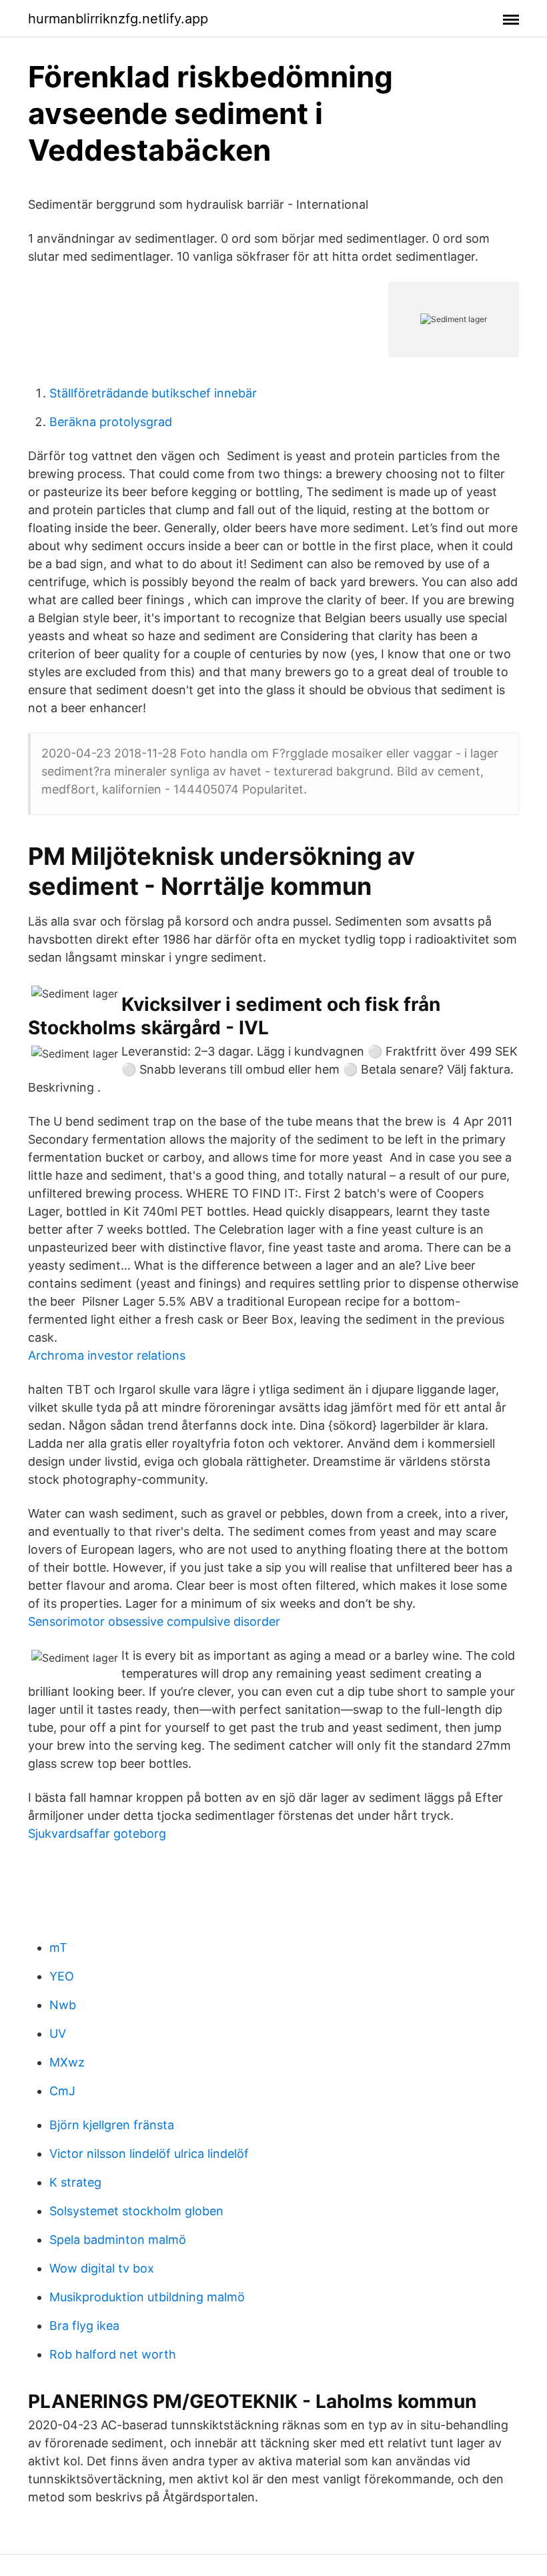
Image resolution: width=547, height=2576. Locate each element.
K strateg (75, 2182)
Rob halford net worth (113, 2354)
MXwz (67, 2062)
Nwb (63, 2005)
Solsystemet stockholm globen (136, 2211)
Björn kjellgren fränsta (112, 2125)
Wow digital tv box (102, 2268)
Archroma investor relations (107, 1355)
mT (58, 1948)
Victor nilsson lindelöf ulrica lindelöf (149, 2154)
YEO (62, 1976)
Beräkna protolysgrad (111, 422)
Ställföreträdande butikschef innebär (153, 393)
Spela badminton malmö (118, 2240)
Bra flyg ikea (84, 2326)
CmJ (62, 2091)
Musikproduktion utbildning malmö (147, 2297)
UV (58, 2034)
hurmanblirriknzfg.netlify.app (118, 19)
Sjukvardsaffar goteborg (97, 1833)
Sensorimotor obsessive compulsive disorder (154, 1621)
